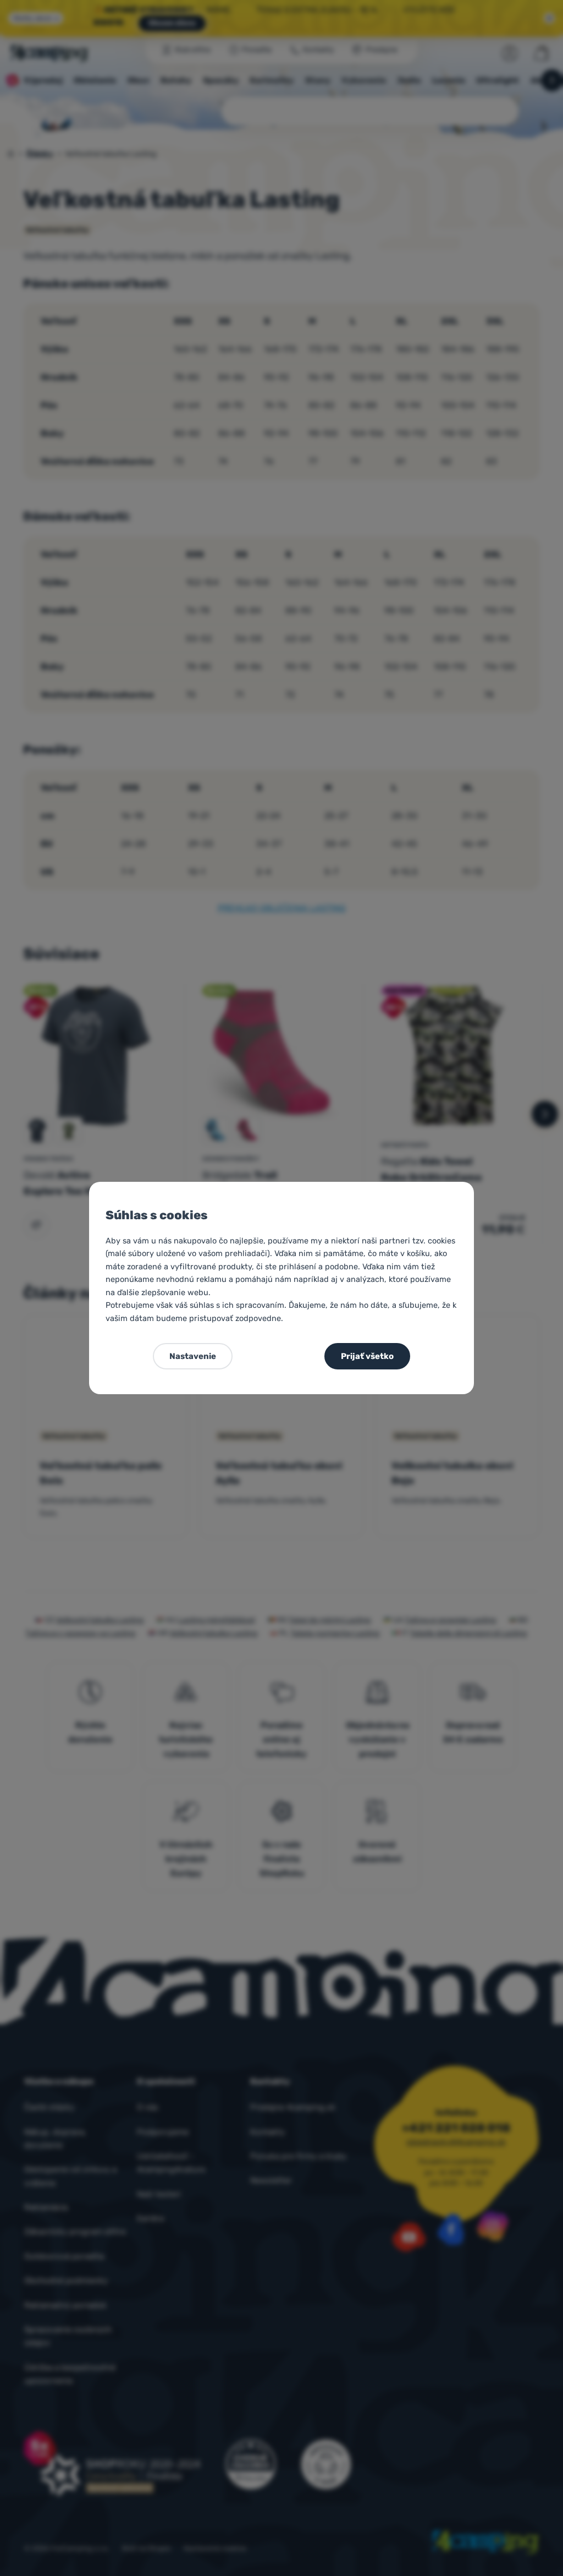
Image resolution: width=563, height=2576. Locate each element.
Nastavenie (193, 1356)
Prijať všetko (367, 1356)
